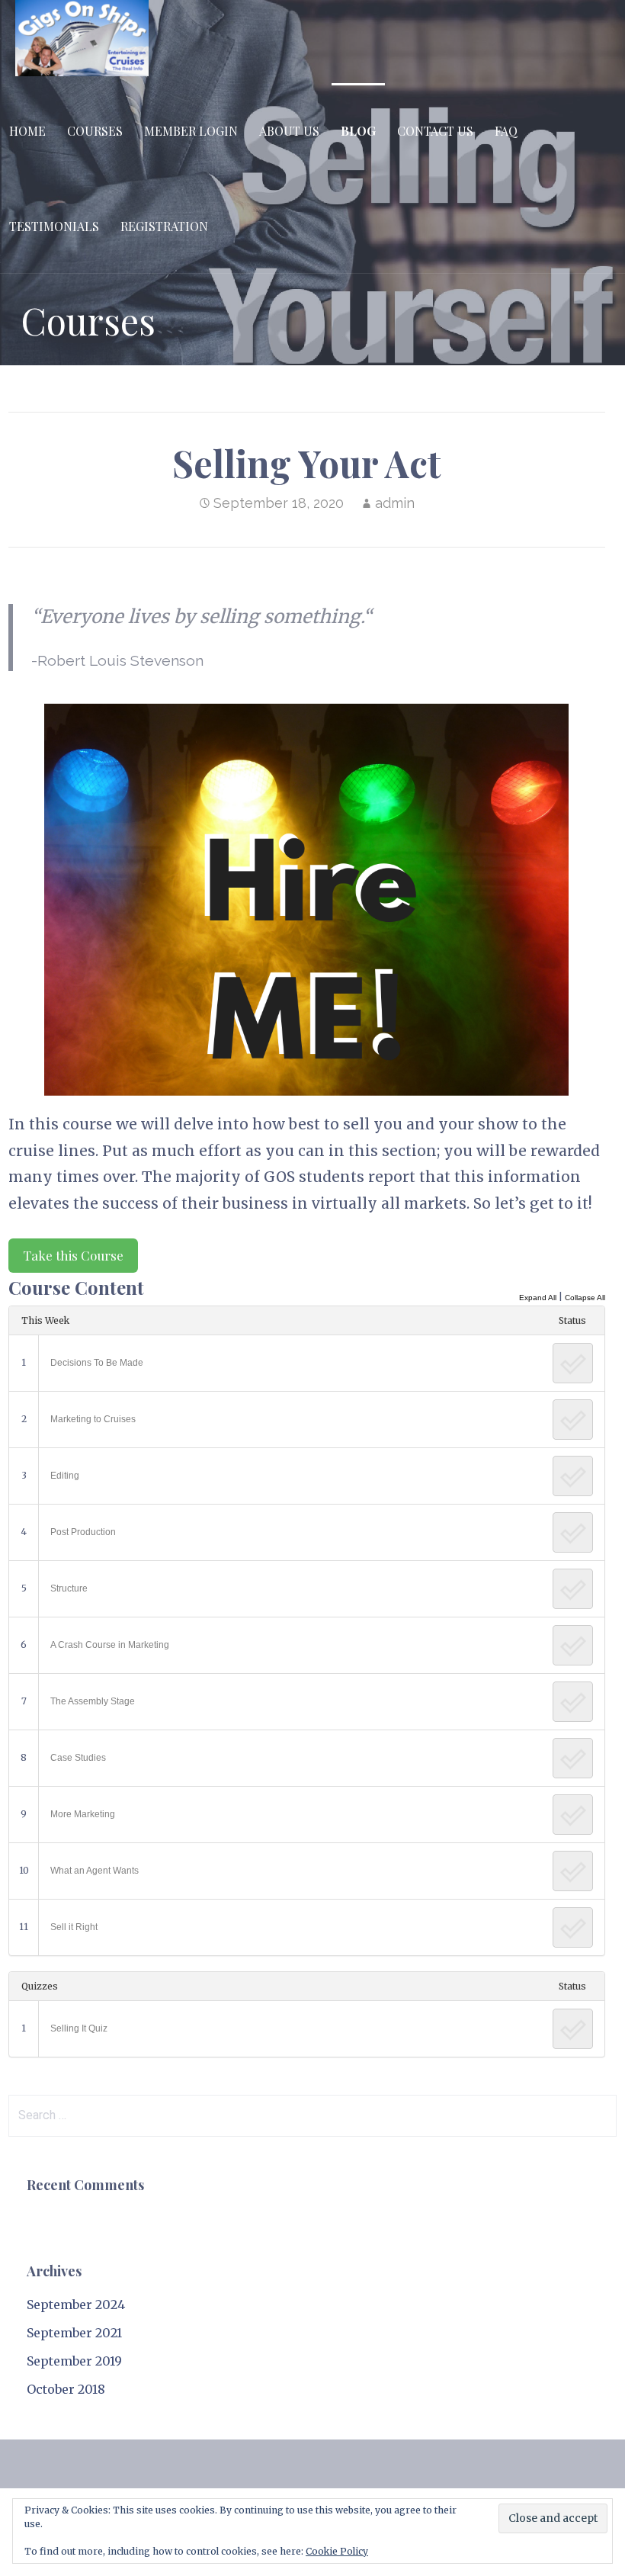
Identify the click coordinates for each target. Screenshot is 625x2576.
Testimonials (54, 226)
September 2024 (76, 2305)
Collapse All (585, 1298)
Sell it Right (74, 1927)
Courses (95, 131)
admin (395, 503)
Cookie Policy (337, 2551)
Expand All (538, 1298)
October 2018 (66, 2389)
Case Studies (78, 1758)
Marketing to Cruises (93, 1419)
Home (27, 131)
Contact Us (435, 131)
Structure (69, 1588)
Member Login (191, 131)
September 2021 (74, 2333)
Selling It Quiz (79, 2028)
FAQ (506, 131)
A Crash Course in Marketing (110, 1645)
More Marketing (83, 1814)
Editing (65, 1476)
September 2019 (74, 2361)
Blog (358, 131)
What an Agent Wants (95, 1871)
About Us (289, 131)
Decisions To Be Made (97, 1363)
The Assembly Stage (93, 1701)
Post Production (83, 1532)
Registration (164, 226)
